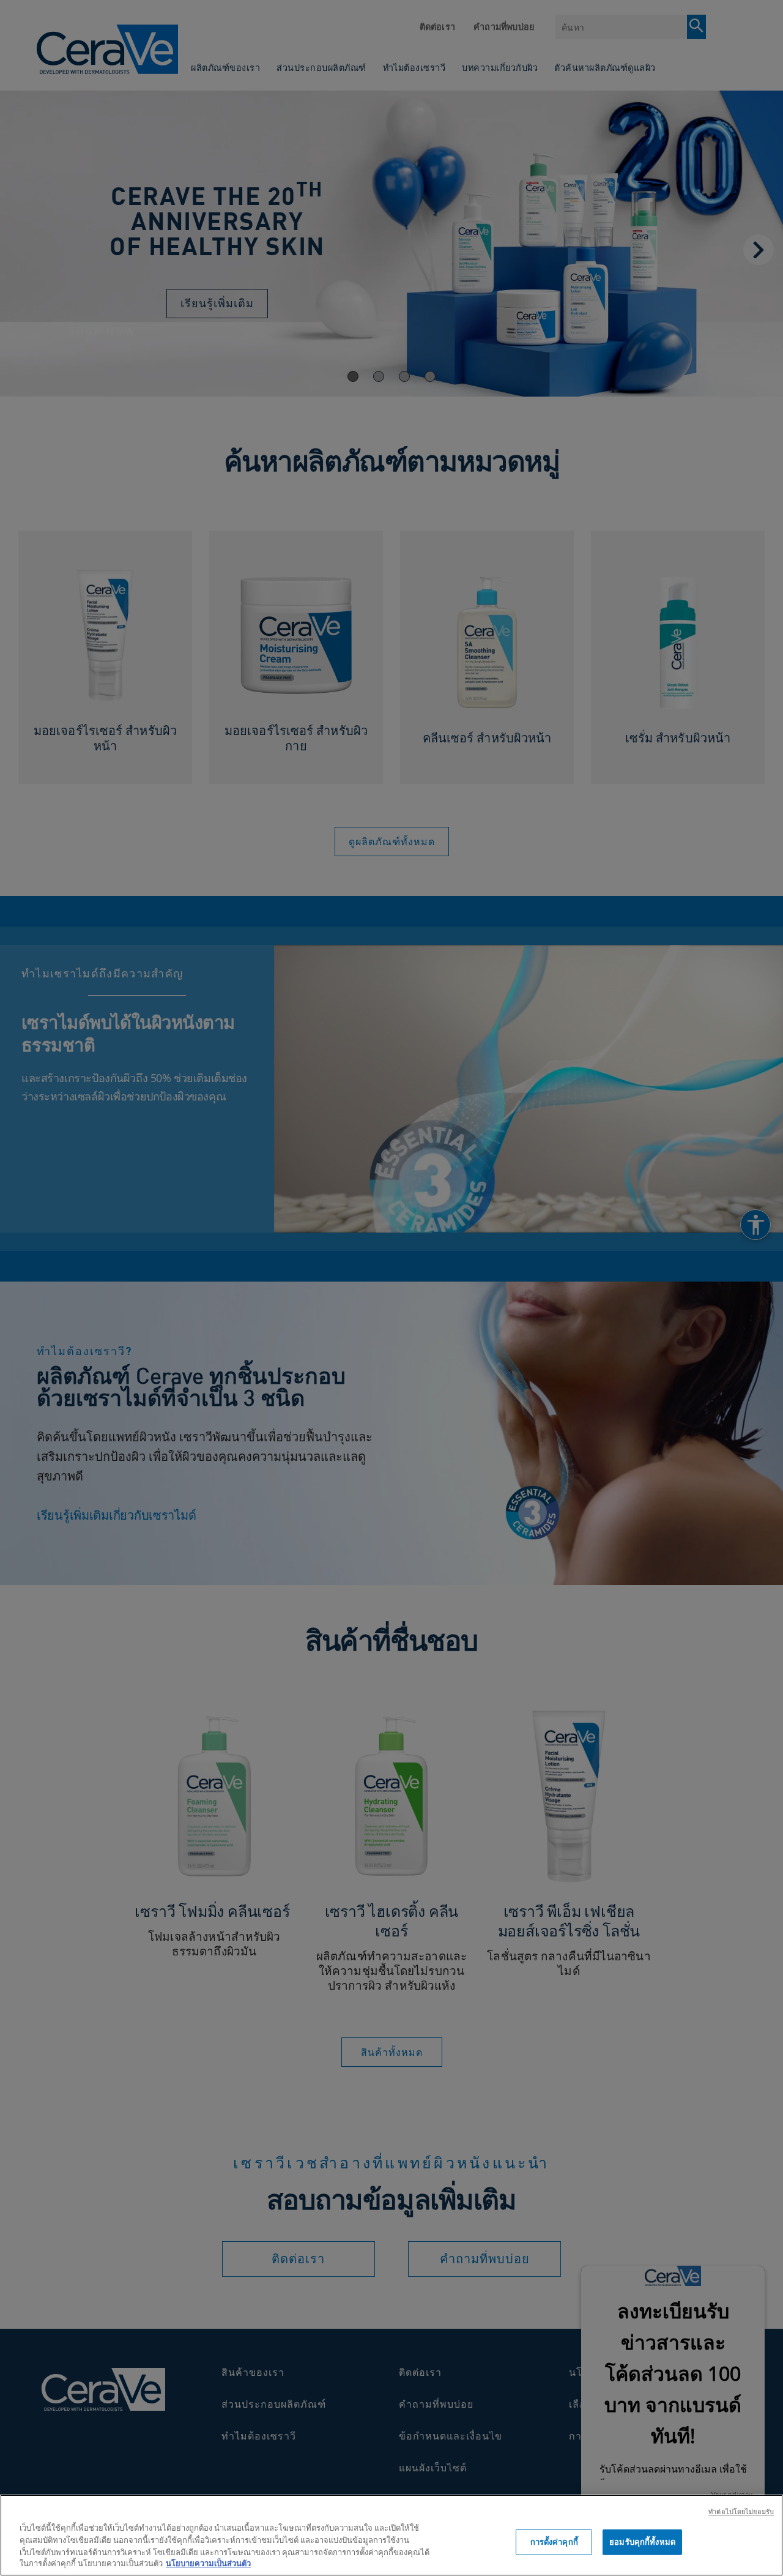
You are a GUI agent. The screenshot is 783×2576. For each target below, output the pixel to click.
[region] (391, 2535)
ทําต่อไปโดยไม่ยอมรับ (741, 2511)
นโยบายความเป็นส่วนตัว (208, 2563)
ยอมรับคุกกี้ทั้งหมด (642, 2542)
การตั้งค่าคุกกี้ (554, 2542)
